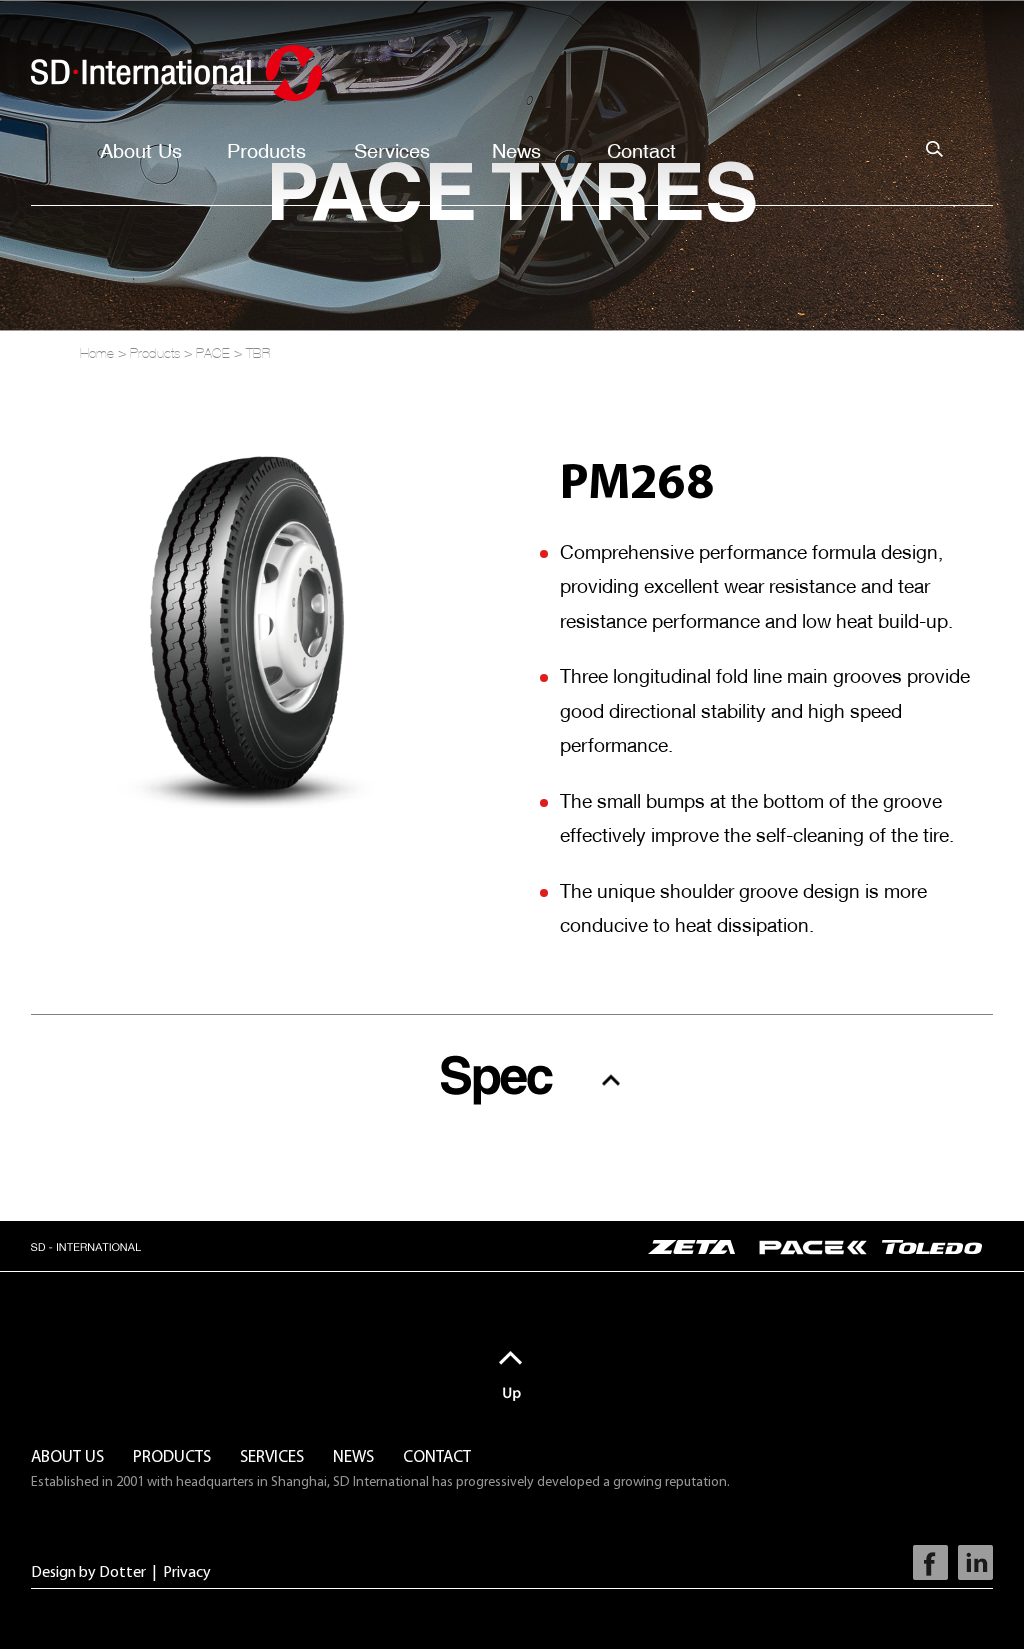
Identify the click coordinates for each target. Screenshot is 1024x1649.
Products (266, 150)
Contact (641, 150)
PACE (213, 353)
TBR (258, 353)
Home (97, 353)
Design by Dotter (88, 1573)
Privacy (187, 1573)
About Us (141, 150)
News (516, 150)
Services (392, 150)
